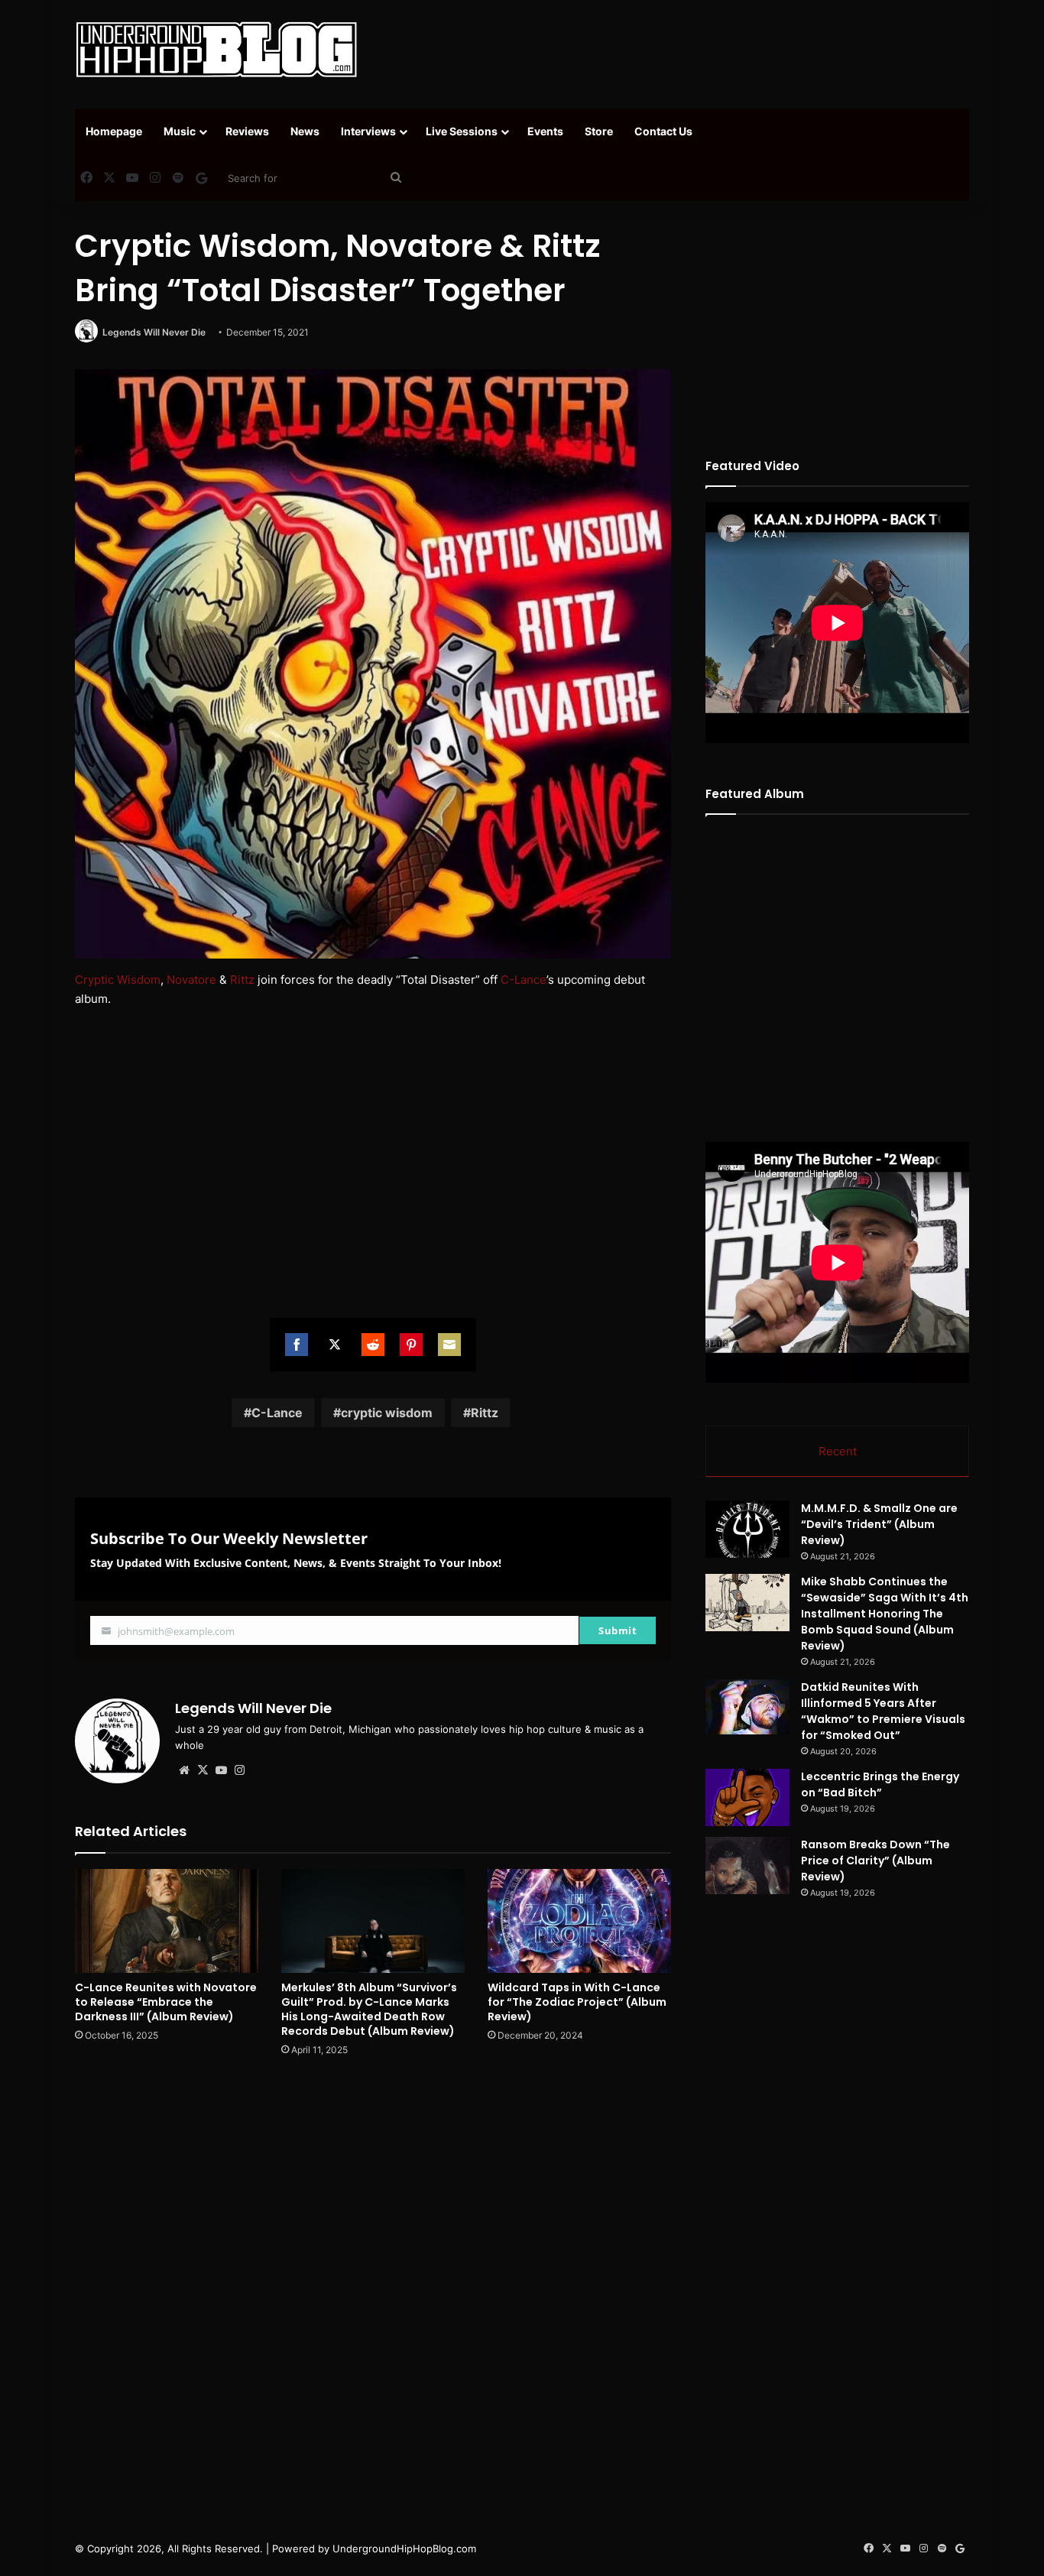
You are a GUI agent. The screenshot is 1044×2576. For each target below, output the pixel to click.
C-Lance (524, 980)
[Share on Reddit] (373, 1345)
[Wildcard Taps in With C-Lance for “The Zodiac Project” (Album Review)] (579, 1921)
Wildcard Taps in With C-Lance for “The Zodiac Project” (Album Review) (577, 2002)
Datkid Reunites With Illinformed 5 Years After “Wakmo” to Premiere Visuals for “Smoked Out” (883, 1711)
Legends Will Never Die (154, 332)
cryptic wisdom (387, 1413)
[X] (203, 1770)
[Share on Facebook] (297, 1345)
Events (545, 131)
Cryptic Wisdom (118, 980)
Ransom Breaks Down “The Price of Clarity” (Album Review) (875, 1861)
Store (599, 131)
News (305, 131)
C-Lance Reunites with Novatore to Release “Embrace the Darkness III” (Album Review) (166, 2002)
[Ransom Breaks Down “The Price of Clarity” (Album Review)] (747, 1865)
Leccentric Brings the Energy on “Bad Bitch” (880, 1784)
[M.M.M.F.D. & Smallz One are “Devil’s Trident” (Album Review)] (747, 1529)
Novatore (191, 980)
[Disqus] (373, 2287)
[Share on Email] (449, 1345)
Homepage (114, 131)
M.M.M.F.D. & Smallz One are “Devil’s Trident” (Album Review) (879, 1524)
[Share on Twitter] (335, 1345)
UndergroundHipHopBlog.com (404, 2548)
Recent (838, 1451)
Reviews (247, 131)
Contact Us (663, 131)
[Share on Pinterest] (411, 1345)
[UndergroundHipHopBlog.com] (216, 50)
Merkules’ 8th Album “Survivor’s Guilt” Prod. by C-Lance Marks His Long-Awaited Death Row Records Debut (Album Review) (369, 2009)
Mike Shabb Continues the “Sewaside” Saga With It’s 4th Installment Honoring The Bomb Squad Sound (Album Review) (885, 1614)
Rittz (242, 980)
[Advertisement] (675, 50)
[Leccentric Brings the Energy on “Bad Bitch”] (747, 1797)
